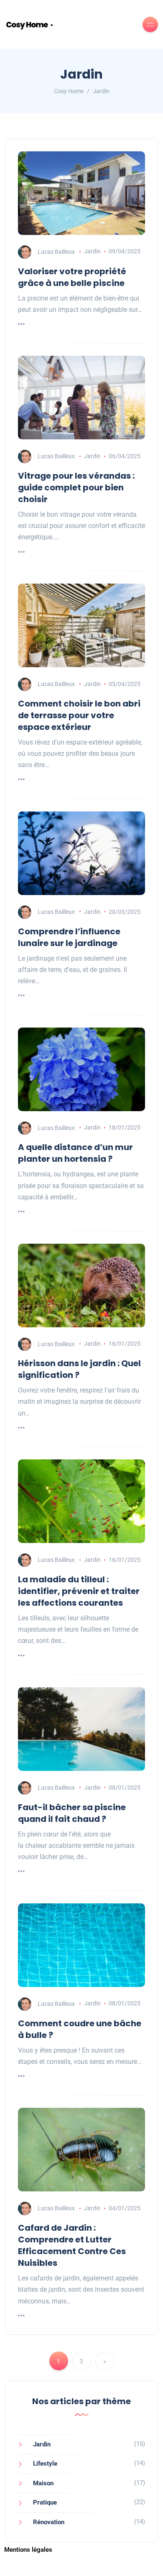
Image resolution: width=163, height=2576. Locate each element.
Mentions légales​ (28, 2550)
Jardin (92, 251)
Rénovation (49, 2522)
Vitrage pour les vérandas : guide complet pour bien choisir (76, 487)
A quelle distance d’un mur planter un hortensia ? (75, 1153)
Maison (43, 2483)
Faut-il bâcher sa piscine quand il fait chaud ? (72, 1813)
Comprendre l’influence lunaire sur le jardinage (69, 937)
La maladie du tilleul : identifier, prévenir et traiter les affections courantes (79, 1591)
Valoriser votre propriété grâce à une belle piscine (72, 277)
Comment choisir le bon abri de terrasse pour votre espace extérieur (79, 715)
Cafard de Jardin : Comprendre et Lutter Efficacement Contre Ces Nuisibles (72, 2245)
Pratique (45, 2502)
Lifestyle (45, 2464)
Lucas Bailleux (56, 251)
